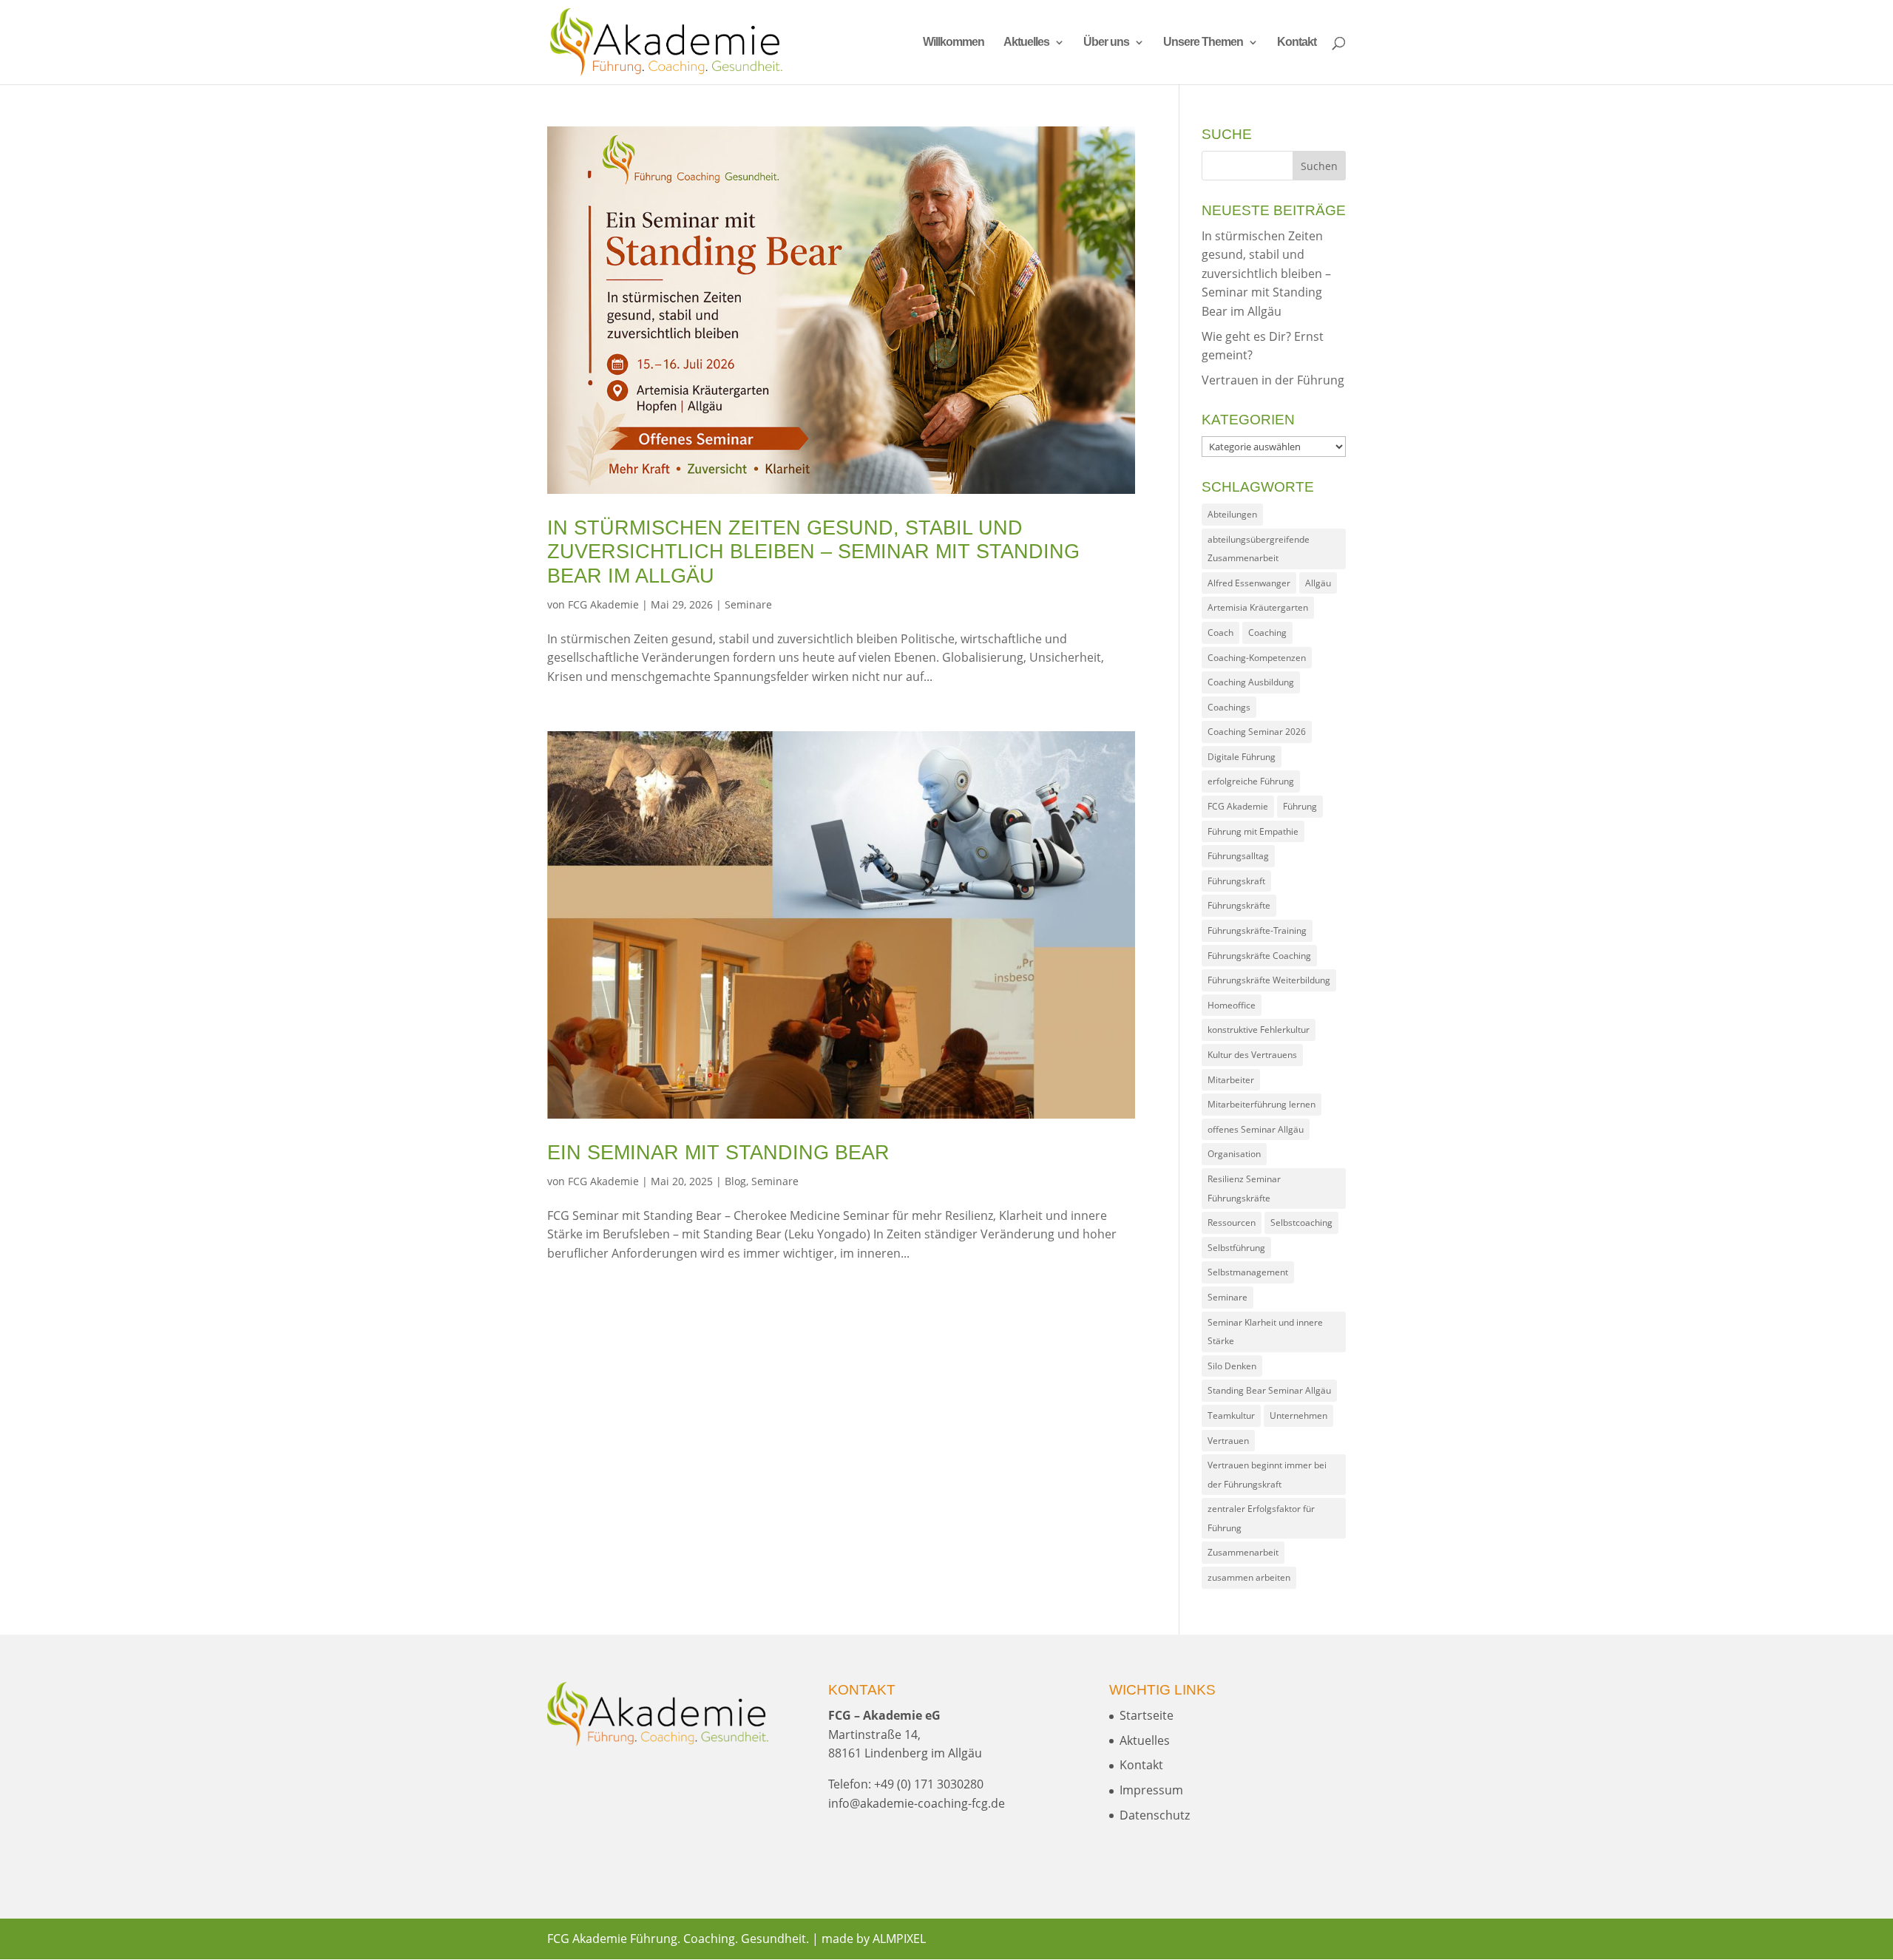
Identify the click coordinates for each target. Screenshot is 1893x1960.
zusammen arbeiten (1249, 1577)
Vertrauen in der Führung (1273, 380)
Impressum (1151, 1790)
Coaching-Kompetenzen (1257, 658)
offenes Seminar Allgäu (1256, 1129)
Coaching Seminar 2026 (1257, 732)
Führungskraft (1236, 881)
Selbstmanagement (1248, 1272)
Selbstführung (1236, 1248)
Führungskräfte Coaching (1259, 956)
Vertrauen (1228, 1441)
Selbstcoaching (1301, 1223)
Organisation (1234, 1154)
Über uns (1106, 43)
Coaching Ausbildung (1251, 682)
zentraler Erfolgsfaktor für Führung (1261, 1518)
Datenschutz (1155, 1815)
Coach (1220, 633)
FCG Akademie (603, 604)
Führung (1300, 806)
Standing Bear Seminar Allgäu (1269, 1390)
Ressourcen (1232, 1223)
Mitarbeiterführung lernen (1262, 1104)
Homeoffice (1232, 1005)
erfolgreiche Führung (1251, 781)
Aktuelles (1026, 43)
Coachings (1229, 707)
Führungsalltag (1238, 856)
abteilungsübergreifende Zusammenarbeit (1259, 549)
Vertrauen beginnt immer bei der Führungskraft (1267, 1475)
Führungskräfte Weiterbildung (1269, 980)
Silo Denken (1232, 1366)
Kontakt (1297, 43)
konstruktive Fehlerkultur (1259, 1030)
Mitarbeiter (1231, 1080)
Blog (735, 1181)
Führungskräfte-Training (1257, 930)
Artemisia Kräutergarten (1258, 607)
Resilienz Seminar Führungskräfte (1244, 1188)
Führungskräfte (1239, 905)
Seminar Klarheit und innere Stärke (1265, 1332)
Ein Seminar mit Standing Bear (718, 1153)
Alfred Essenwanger (1249, 583)
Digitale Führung (1242, 757)
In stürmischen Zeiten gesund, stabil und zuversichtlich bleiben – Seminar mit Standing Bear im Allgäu (813, 552)
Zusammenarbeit (1243, 1552)
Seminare (748, 604)
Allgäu (1318, 583)
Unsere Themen (1203, 43)
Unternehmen (1298, 1415)
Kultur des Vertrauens (1252, 1055)
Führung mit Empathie (1253, 831)
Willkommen (954, 43)
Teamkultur (1231, 1415)
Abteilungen (1232, 514)
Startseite (1147, 1715)
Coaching (1267, 633)
